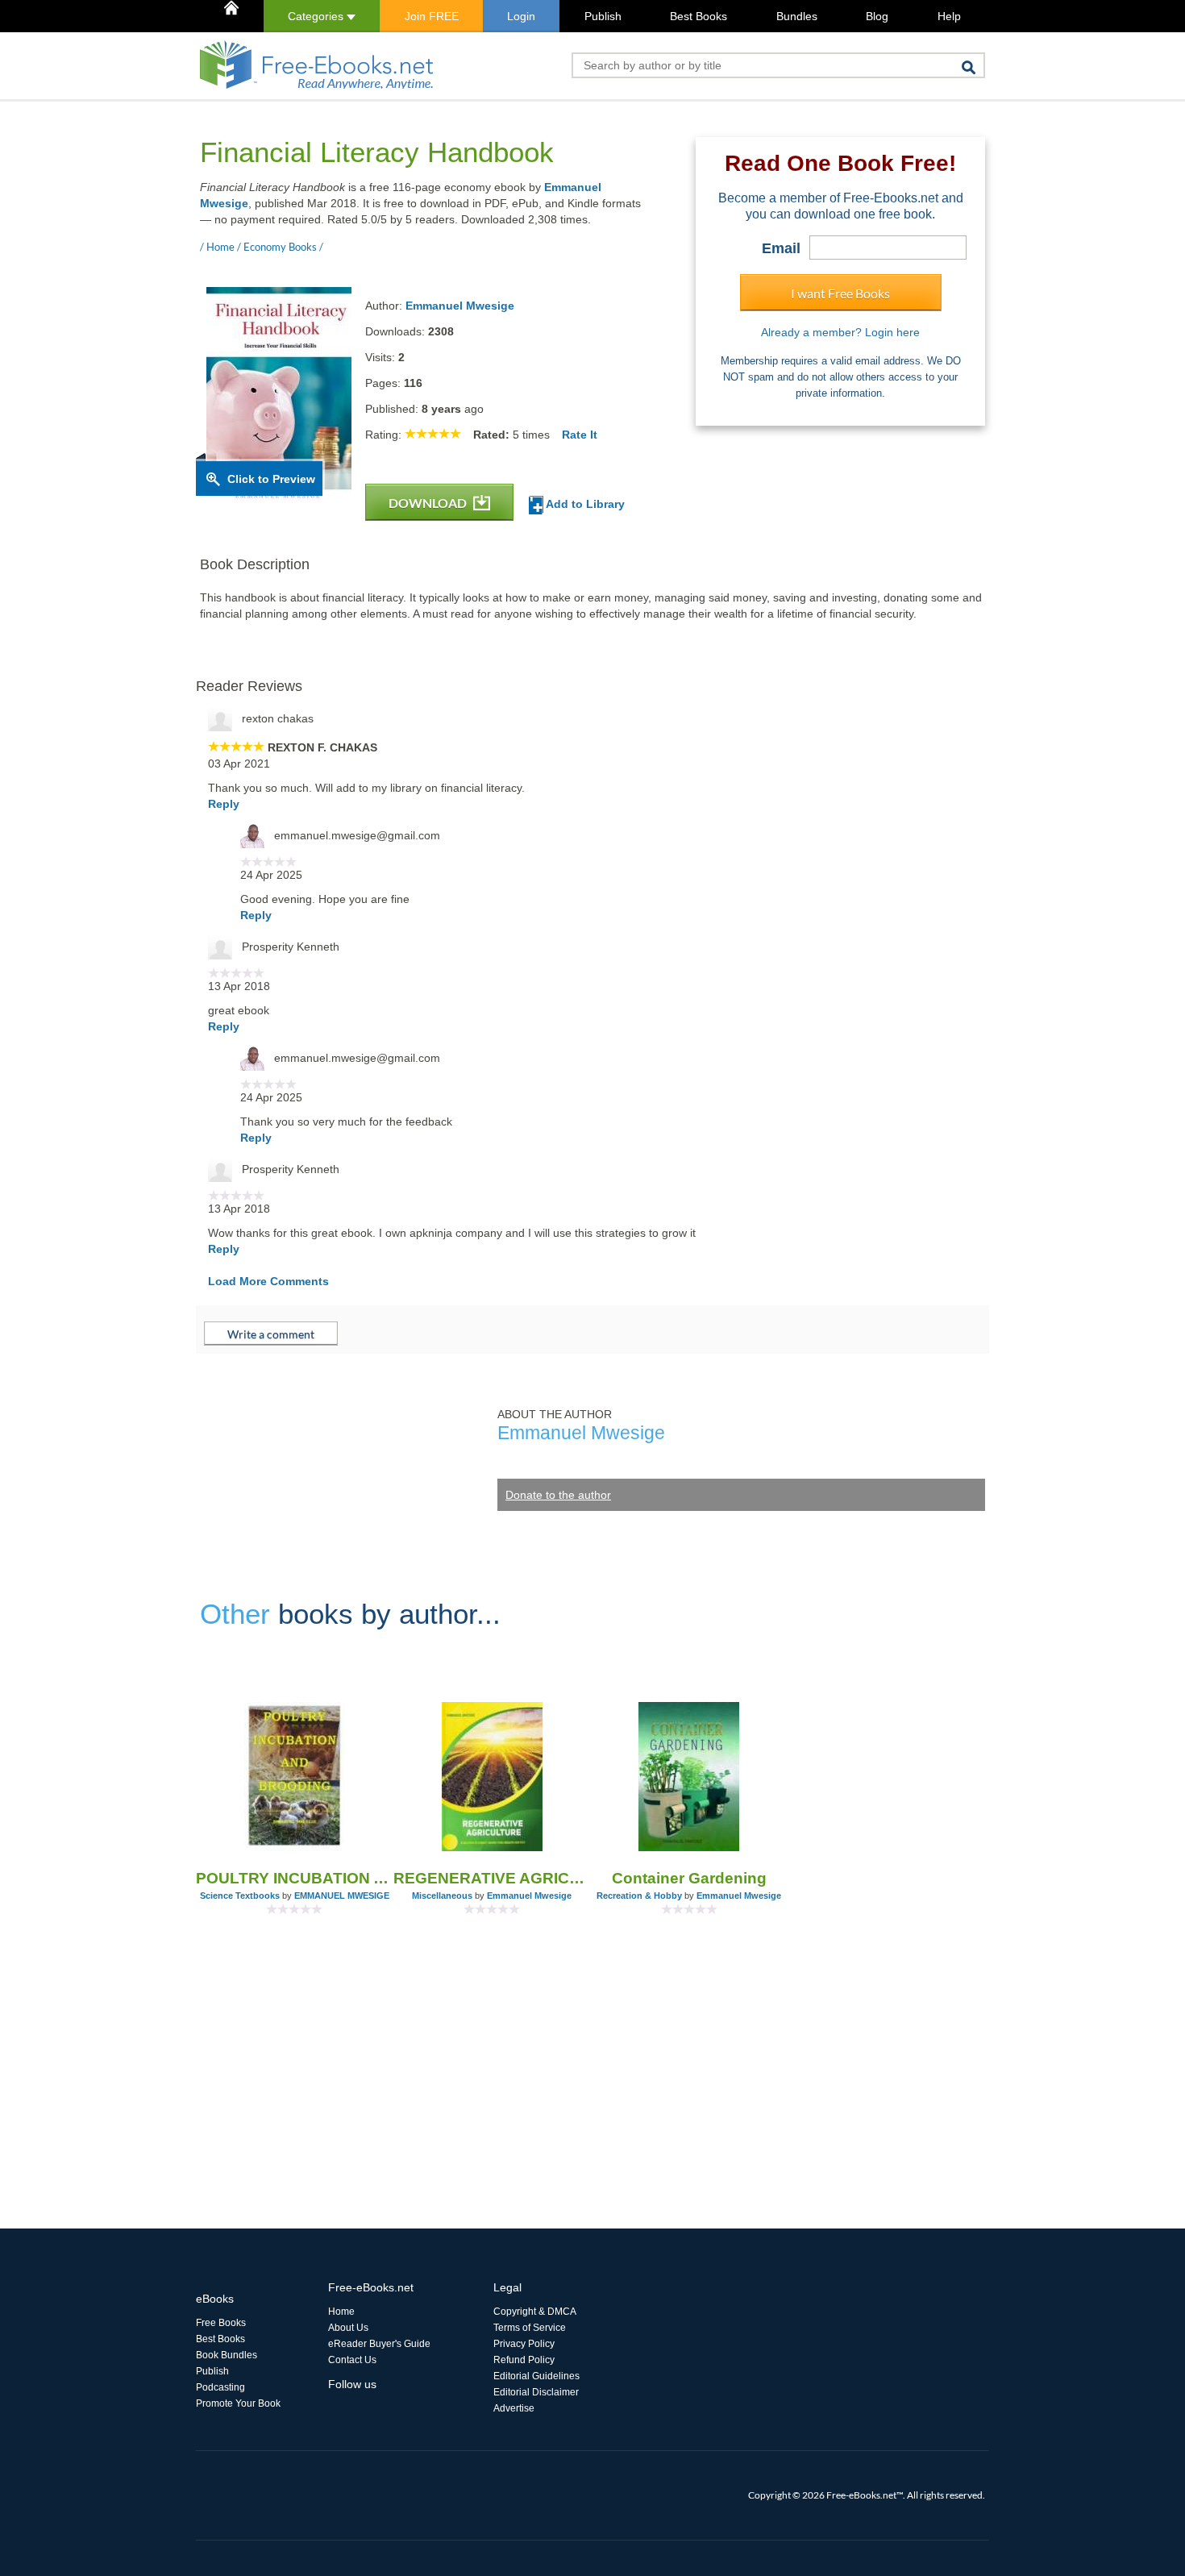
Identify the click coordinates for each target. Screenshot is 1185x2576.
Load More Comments (268, 1281)
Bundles (797, 16)
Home (341, 2312)
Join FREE (432, 16)
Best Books (699, 16)
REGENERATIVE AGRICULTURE (492, 1878)
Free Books (221, 2323)
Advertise (514, 2408)
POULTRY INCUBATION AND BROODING (295, 1878)
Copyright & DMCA (535, 2312)
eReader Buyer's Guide (379, 2344)
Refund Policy (524, 2360)
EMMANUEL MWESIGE (342, 1896)
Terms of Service (530, 2328)
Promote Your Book (238, 2403)
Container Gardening (689, 1878)
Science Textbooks (240, 1896)
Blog (877, 16)
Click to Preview (271, 479)
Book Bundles (227, 2355)
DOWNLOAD (429, 503)
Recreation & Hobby (639, 1896)
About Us (348, 2328)
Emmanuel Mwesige (460, 306)
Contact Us (352, 2360)
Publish (603, 16)
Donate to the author (558, 1495)
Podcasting (220, 2387)
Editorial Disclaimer (536, 2392)
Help (949, 16)
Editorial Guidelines (536, 2376)
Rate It (580, 435)
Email (781, 248)
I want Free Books (840, 293)
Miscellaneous (442, 1896)
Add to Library (584, 504)
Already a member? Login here (840, 332)
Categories (317, 16)
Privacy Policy (524, 2344)
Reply (224, 804)
